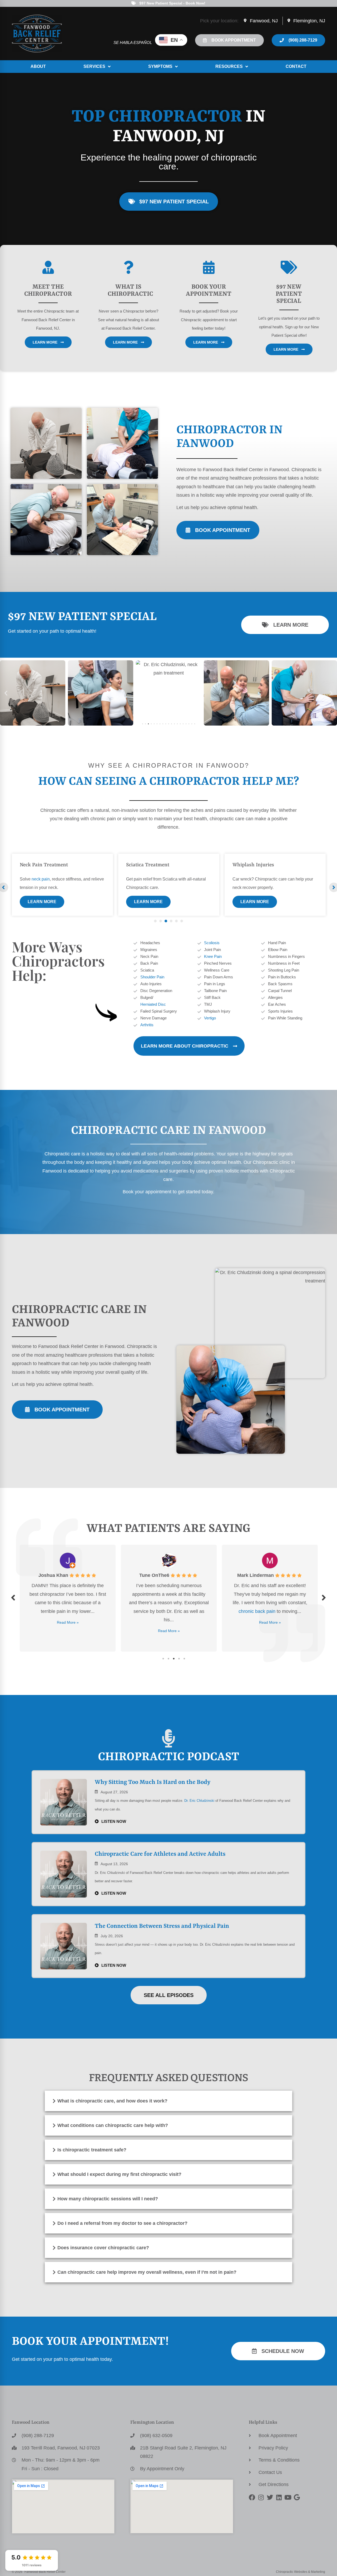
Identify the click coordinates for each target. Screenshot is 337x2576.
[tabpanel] (62, 885)
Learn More (42, 902)
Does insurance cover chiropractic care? (103, 2248)
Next (324, 1598)
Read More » (68, 1631)
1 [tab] (163, 1659)
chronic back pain (156, 1611)
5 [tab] (184, 1659)
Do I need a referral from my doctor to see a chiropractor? (122, 2223)
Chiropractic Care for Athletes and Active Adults (160, 1854)
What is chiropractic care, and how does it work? (112, 2101)
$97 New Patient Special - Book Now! (172, 3)
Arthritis (147, 1025)
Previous (13, 1598)
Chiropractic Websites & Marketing (301, 2572)
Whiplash (31, 865)
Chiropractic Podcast (168, 1757)
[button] (6, 693)
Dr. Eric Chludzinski (199, 1801)
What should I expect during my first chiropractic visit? (119, 2174)
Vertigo (210, 1018)
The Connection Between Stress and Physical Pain (162, 1926)
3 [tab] (174, 1659)
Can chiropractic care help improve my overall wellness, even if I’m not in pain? (147, 2272)
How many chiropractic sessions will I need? (108, 2199)
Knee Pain (213, 956)
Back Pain (244, 865)
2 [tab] (168, 1659)
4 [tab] (179, 1659)
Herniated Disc (153, 1004)
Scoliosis (212, 943)
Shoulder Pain (152, 977)
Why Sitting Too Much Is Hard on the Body (153, 1782)
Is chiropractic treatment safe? (92, 2150)
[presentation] (155, 921)
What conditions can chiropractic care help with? (113, 2125)
